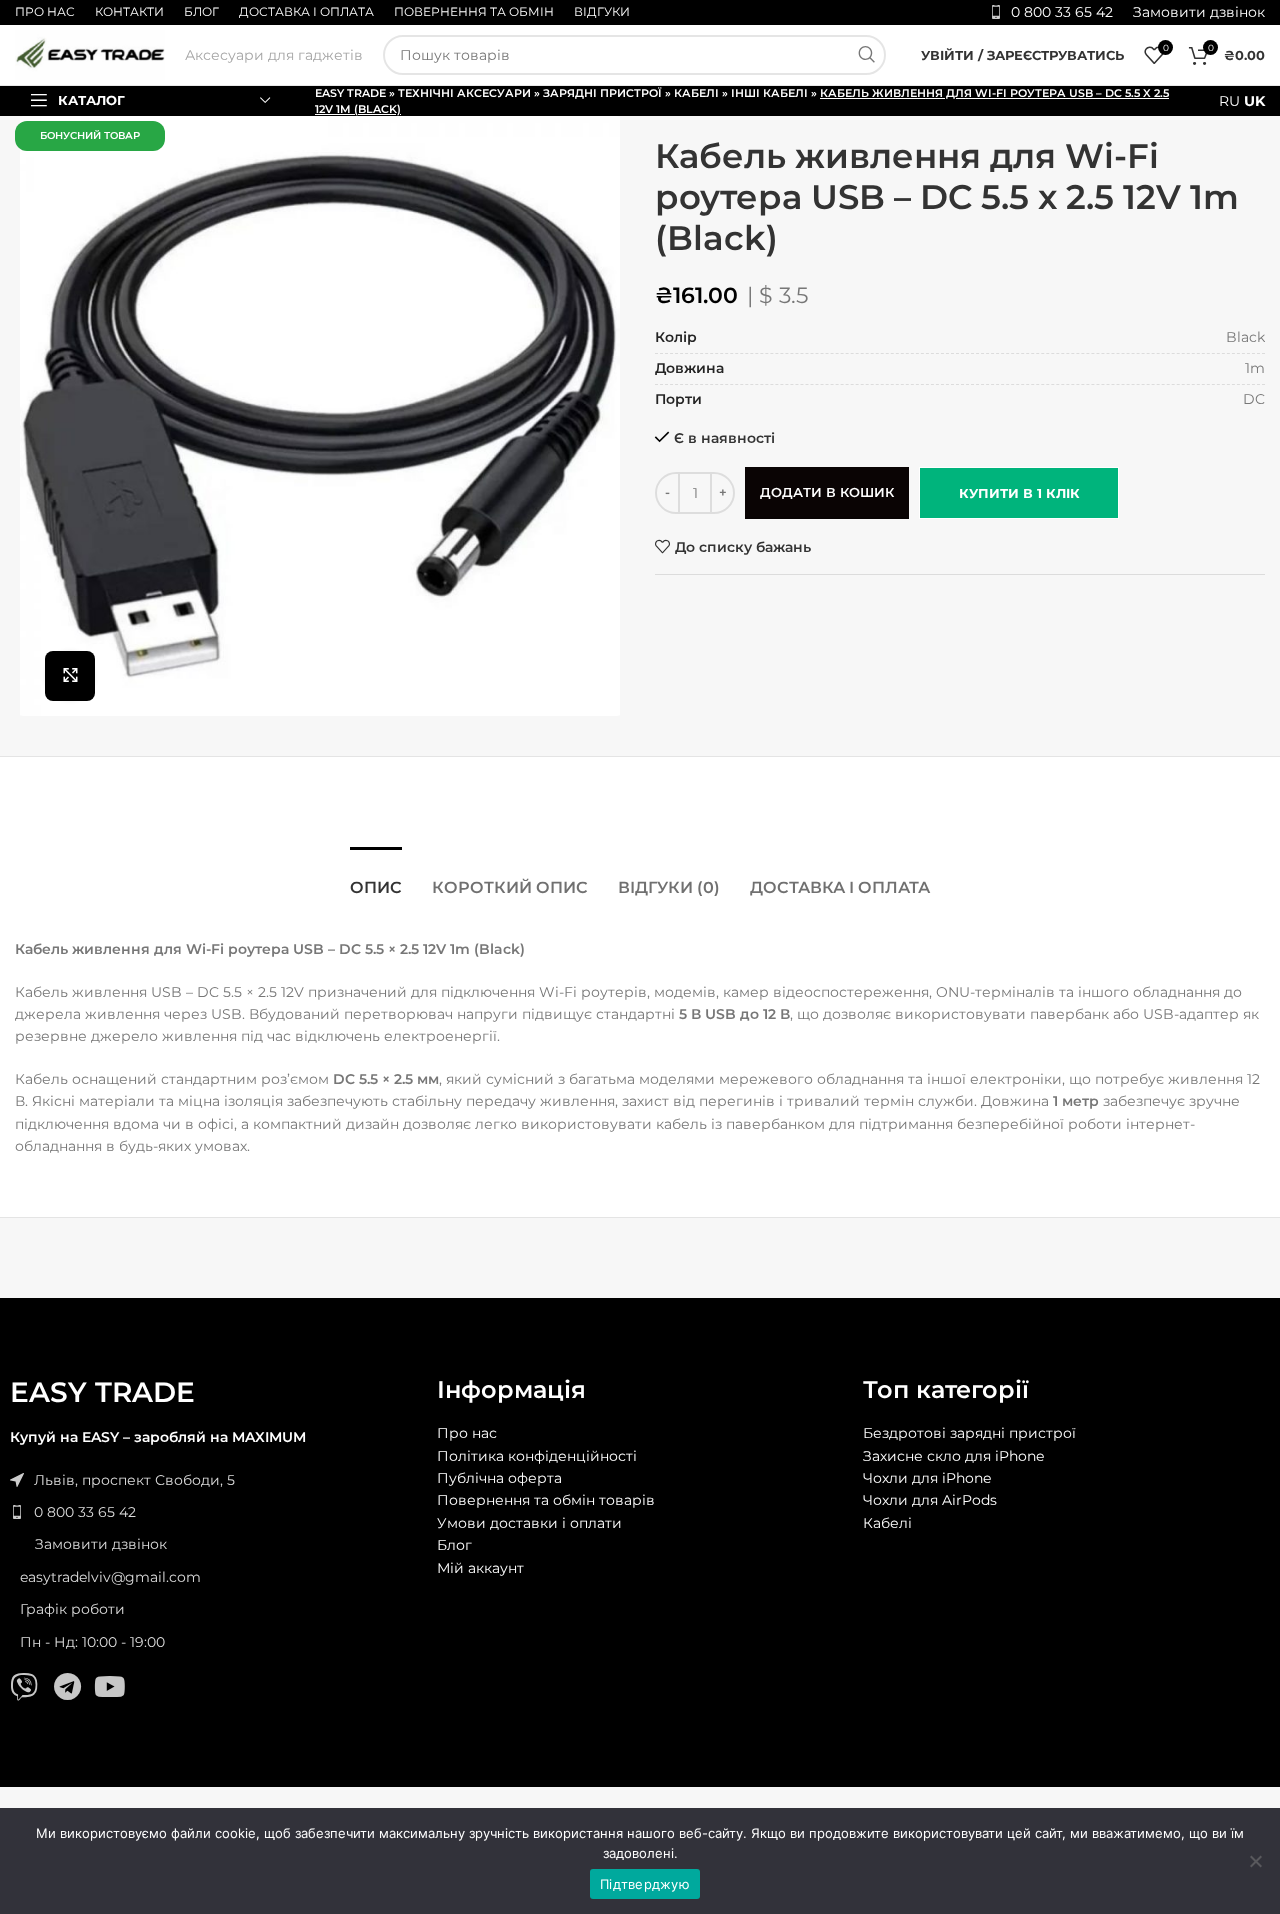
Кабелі (696, 93)
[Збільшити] (70, 676)
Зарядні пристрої (602, 93)
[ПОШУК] (866, 55)
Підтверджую (645, 1884)
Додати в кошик (827, 492)
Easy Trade (350, 93)
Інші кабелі (769, 93)
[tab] (376, 877)
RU (1229, 101)
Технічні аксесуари (464, 93)
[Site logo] (90, 54)
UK (1254, 101)
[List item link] (213, 1512)
